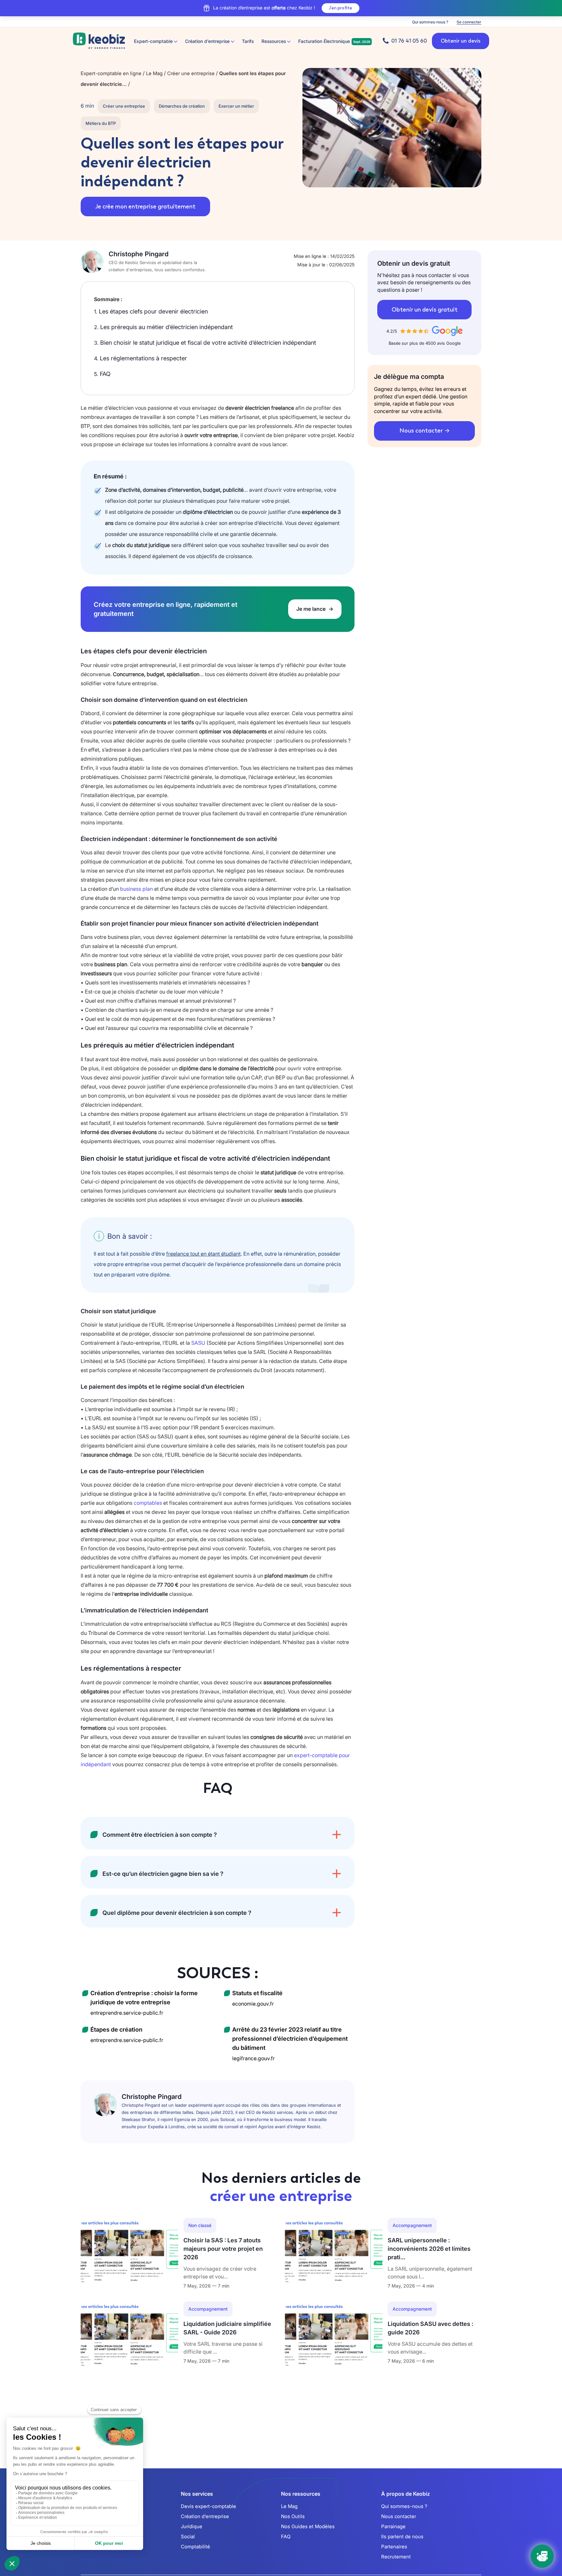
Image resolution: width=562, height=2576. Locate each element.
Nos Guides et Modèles (308, 2526)
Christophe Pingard (139, 254)
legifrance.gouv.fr (254, 2058)
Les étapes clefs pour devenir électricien (151, 311)
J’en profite (341, 8)
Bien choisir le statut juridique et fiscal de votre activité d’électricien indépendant (205, 343)
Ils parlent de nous (402, 2536)
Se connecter (469, 22)
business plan (136, 889)
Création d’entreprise (205, 2516)
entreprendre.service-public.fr (127, 2013)
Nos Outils (293, 2516)
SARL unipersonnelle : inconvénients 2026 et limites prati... (429, 2249)
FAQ (102, 374)
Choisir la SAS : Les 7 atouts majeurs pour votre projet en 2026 (223, 2249)
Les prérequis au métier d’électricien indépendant (163, 327)
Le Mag (289, 2506)
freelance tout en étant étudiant (203, 1254)
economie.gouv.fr (253, 2004)
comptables (148, 1503)
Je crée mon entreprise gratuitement (145, 207)
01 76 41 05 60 (409, 41)
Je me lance (312, 609)
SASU (198, 1343)
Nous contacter (421, 431)
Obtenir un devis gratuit (425, 310)
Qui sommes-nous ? (430, 22)
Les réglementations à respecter (140, 358)
